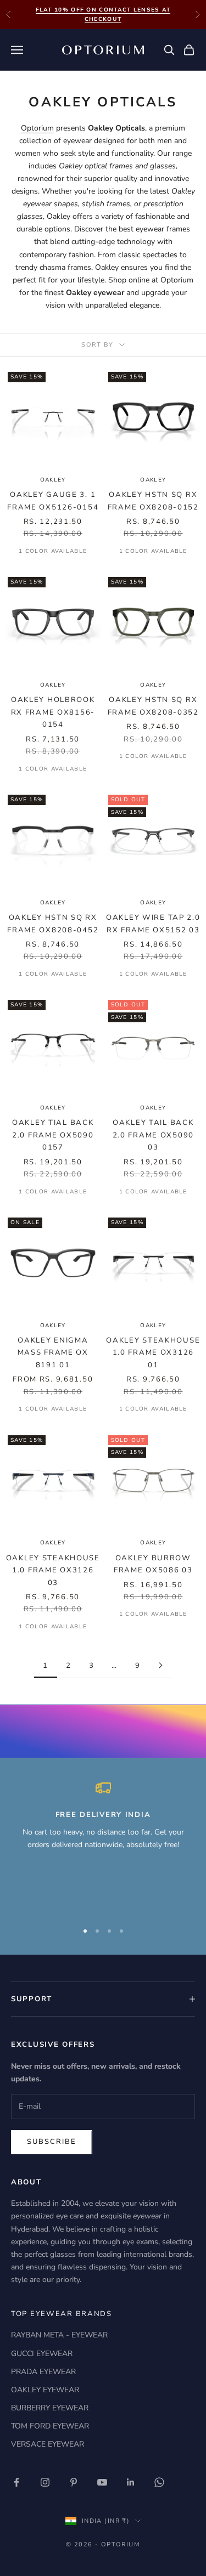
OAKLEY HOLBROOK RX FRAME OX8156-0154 (53, 712)
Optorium (37, 128)
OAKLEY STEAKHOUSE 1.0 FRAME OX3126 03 (53, 1570)
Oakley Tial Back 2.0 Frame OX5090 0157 (53, 1135)
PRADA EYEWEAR (43, 2372)
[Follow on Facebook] (16, 2482)
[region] (103, 1846)
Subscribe (52, 2142)
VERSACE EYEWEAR (48, 2444)
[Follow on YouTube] (102, 2482)
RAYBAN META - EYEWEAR (59, 2335)
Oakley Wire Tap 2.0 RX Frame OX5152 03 (153, 924)
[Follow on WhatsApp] (159, 2482)
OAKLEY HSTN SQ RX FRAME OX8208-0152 (153, 501)
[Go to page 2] (161, 1665)
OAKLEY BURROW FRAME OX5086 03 (153, 1564)
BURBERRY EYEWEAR (50, 2408)
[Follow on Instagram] (45, 2482)
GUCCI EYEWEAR (42, 2354)
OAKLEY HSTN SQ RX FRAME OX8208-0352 (153, 706)
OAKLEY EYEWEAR (45, 2390)
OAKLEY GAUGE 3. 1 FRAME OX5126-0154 (53, 501)
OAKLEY (53, 480)
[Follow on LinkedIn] (131, 2482)
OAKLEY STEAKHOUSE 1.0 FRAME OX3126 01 (153, 1353)
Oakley (153, 1326)
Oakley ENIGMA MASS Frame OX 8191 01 (53, 1353)
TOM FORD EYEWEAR (50, 2426)
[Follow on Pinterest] (74, 2482)
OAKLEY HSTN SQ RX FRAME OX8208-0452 (53, 924)
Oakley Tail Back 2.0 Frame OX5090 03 (153, 1135)
